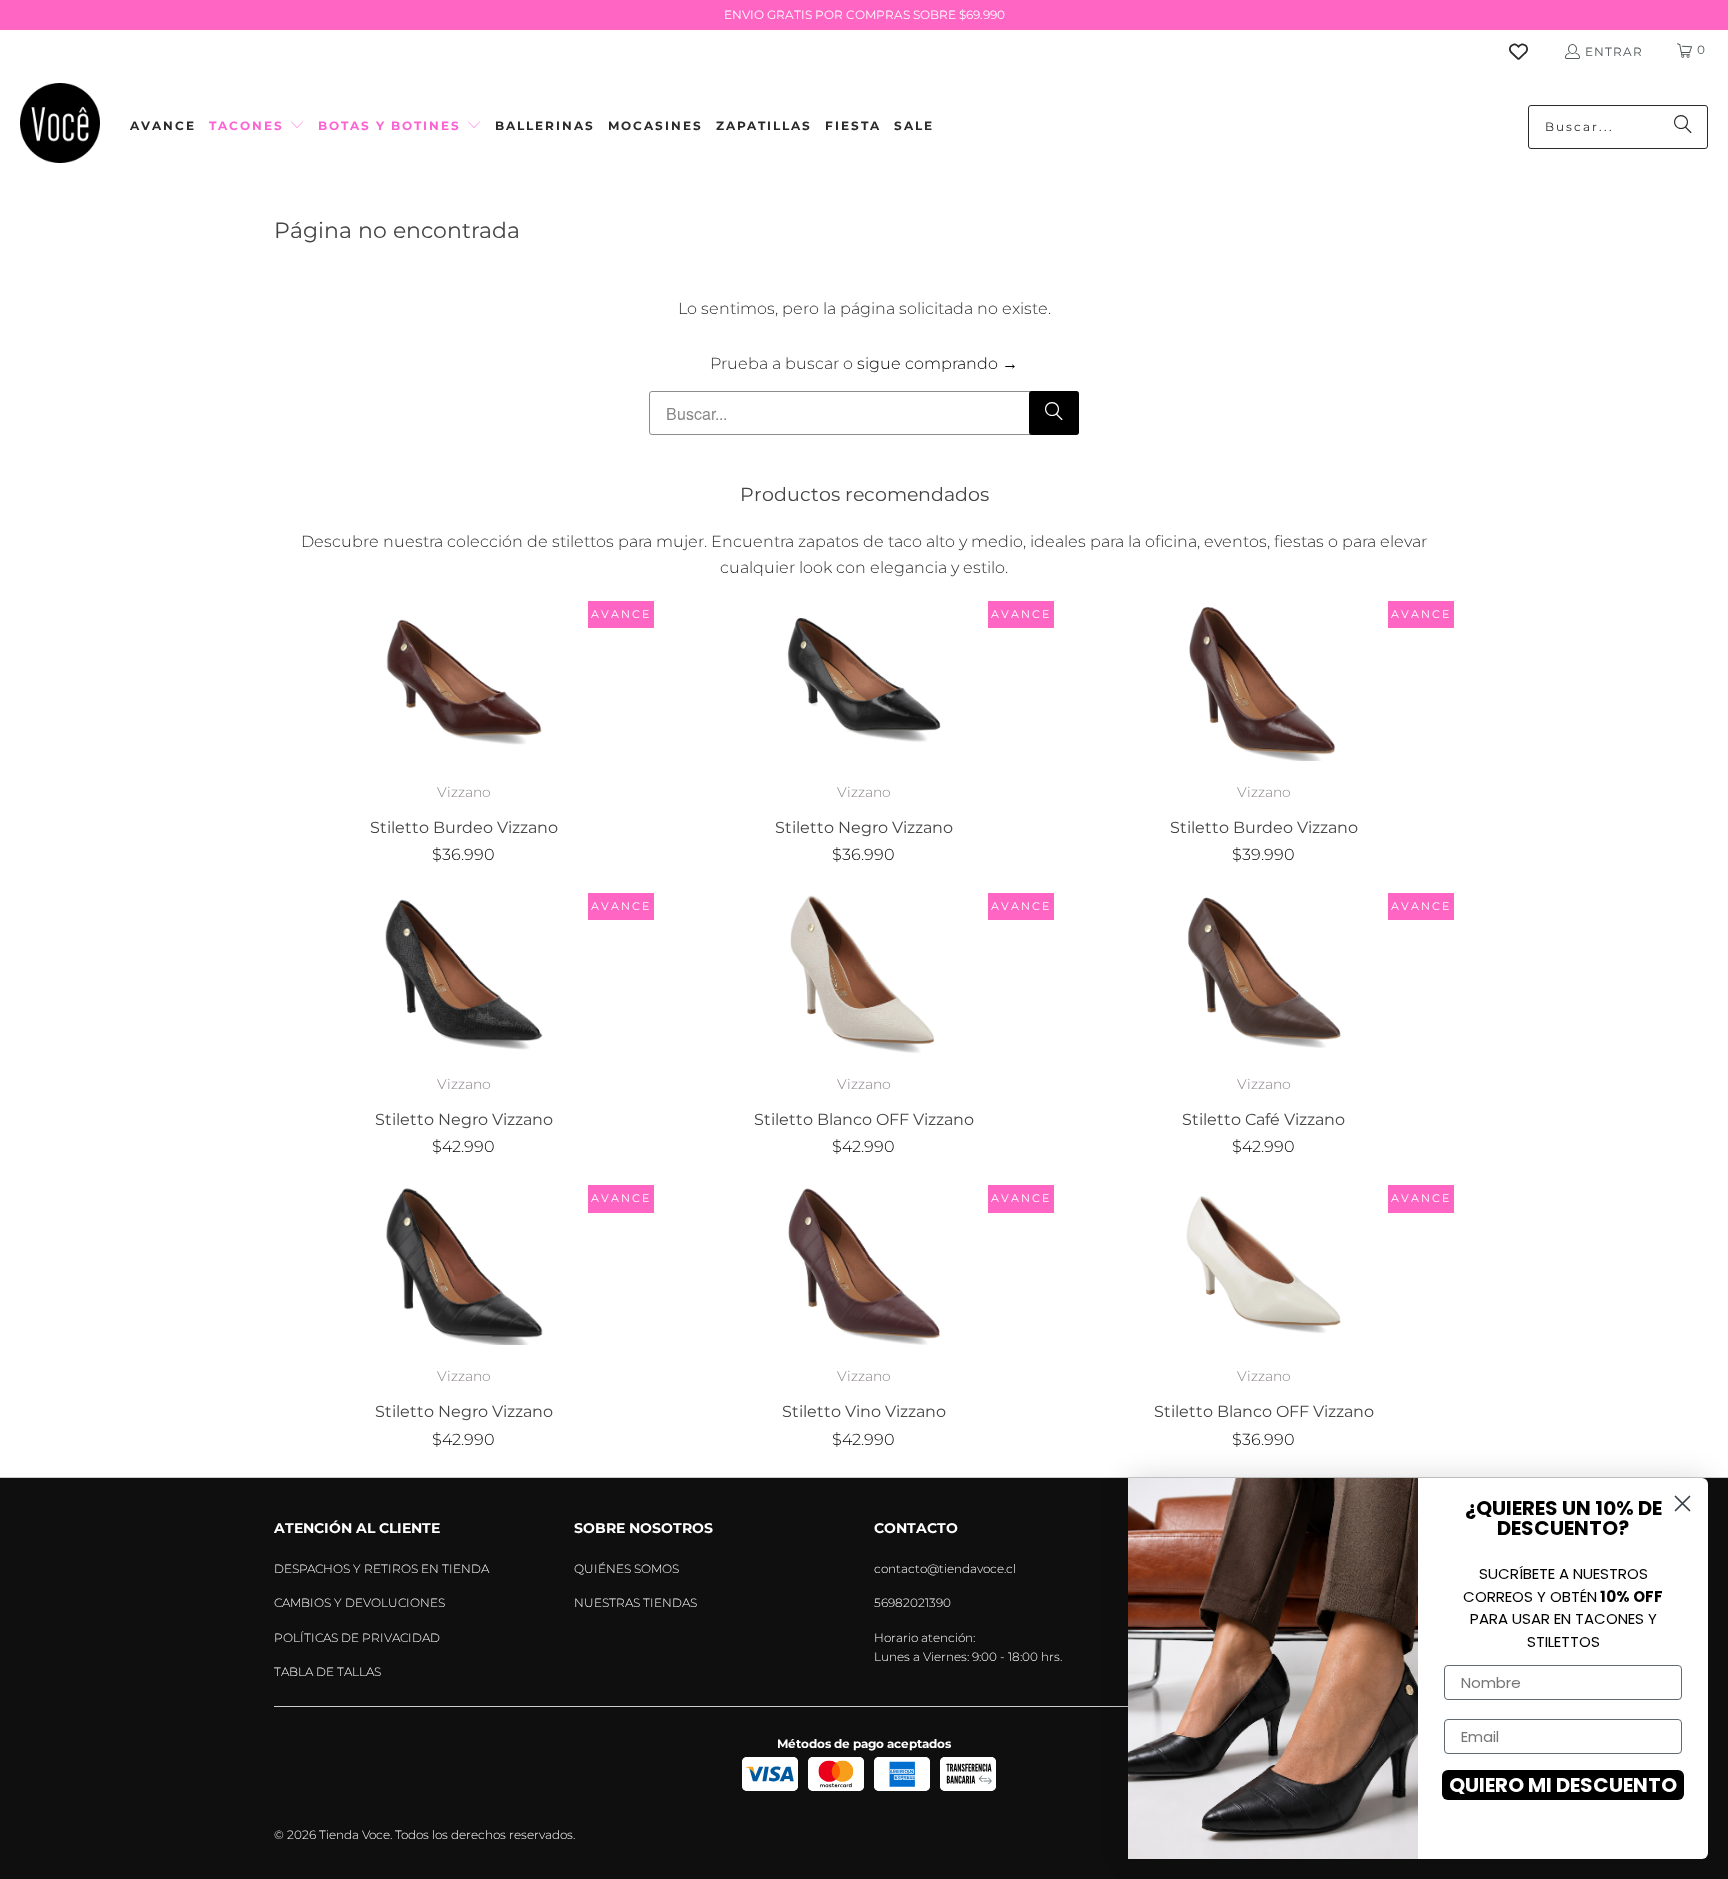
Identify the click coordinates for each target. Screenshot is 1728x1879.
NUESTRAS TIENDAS (635, 1602)
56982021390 (912, 1602)
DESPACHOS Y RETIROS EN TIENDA (381, 1568)
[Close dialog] (1682, 1503)
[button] (257, 126)
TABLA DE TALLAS (327, 1671)
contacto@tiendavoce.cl (945, 1568)
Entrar (1614, 51)
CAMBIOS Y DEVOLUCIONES (359, 1602)
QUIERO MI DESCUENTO (1563, 1785)
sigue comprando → (937, 363)
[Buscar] (1683, 127)
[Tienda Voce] (60, 126)
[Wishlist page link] (1530, 51)
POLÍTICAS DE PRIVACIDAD (357, 1637)
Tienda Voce (354, 1834)
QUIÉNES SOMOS (626, 1568)
